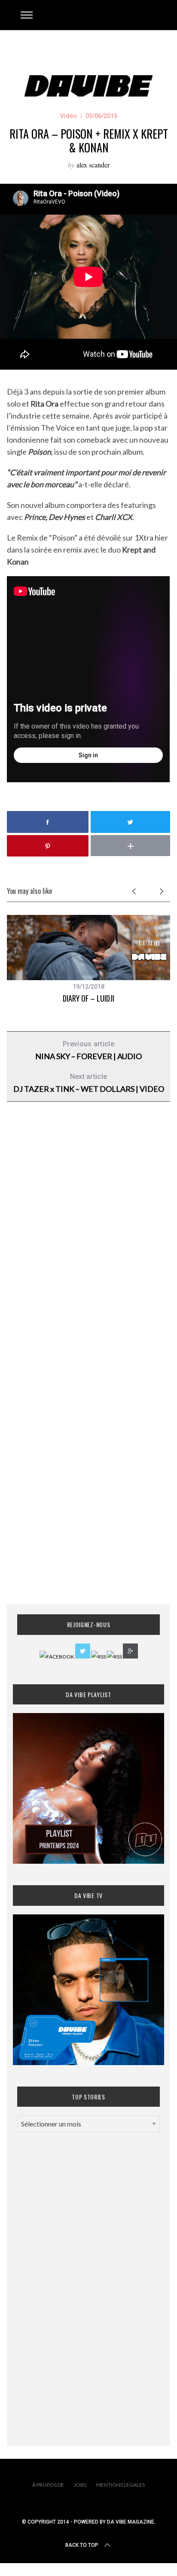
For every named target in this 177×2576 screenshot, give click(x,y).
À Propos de (48, 2485)
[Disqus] (88, 1247)
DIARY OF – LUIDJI (88, 998)
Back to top (82, 2545)
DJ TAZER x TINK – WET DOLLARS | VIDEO (89, 1083)
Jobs (80, 2485)
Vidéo (69, 116)
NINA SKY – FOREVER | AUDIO (88, 1050)
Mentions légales (121, 2485)
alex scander (93, 165)
